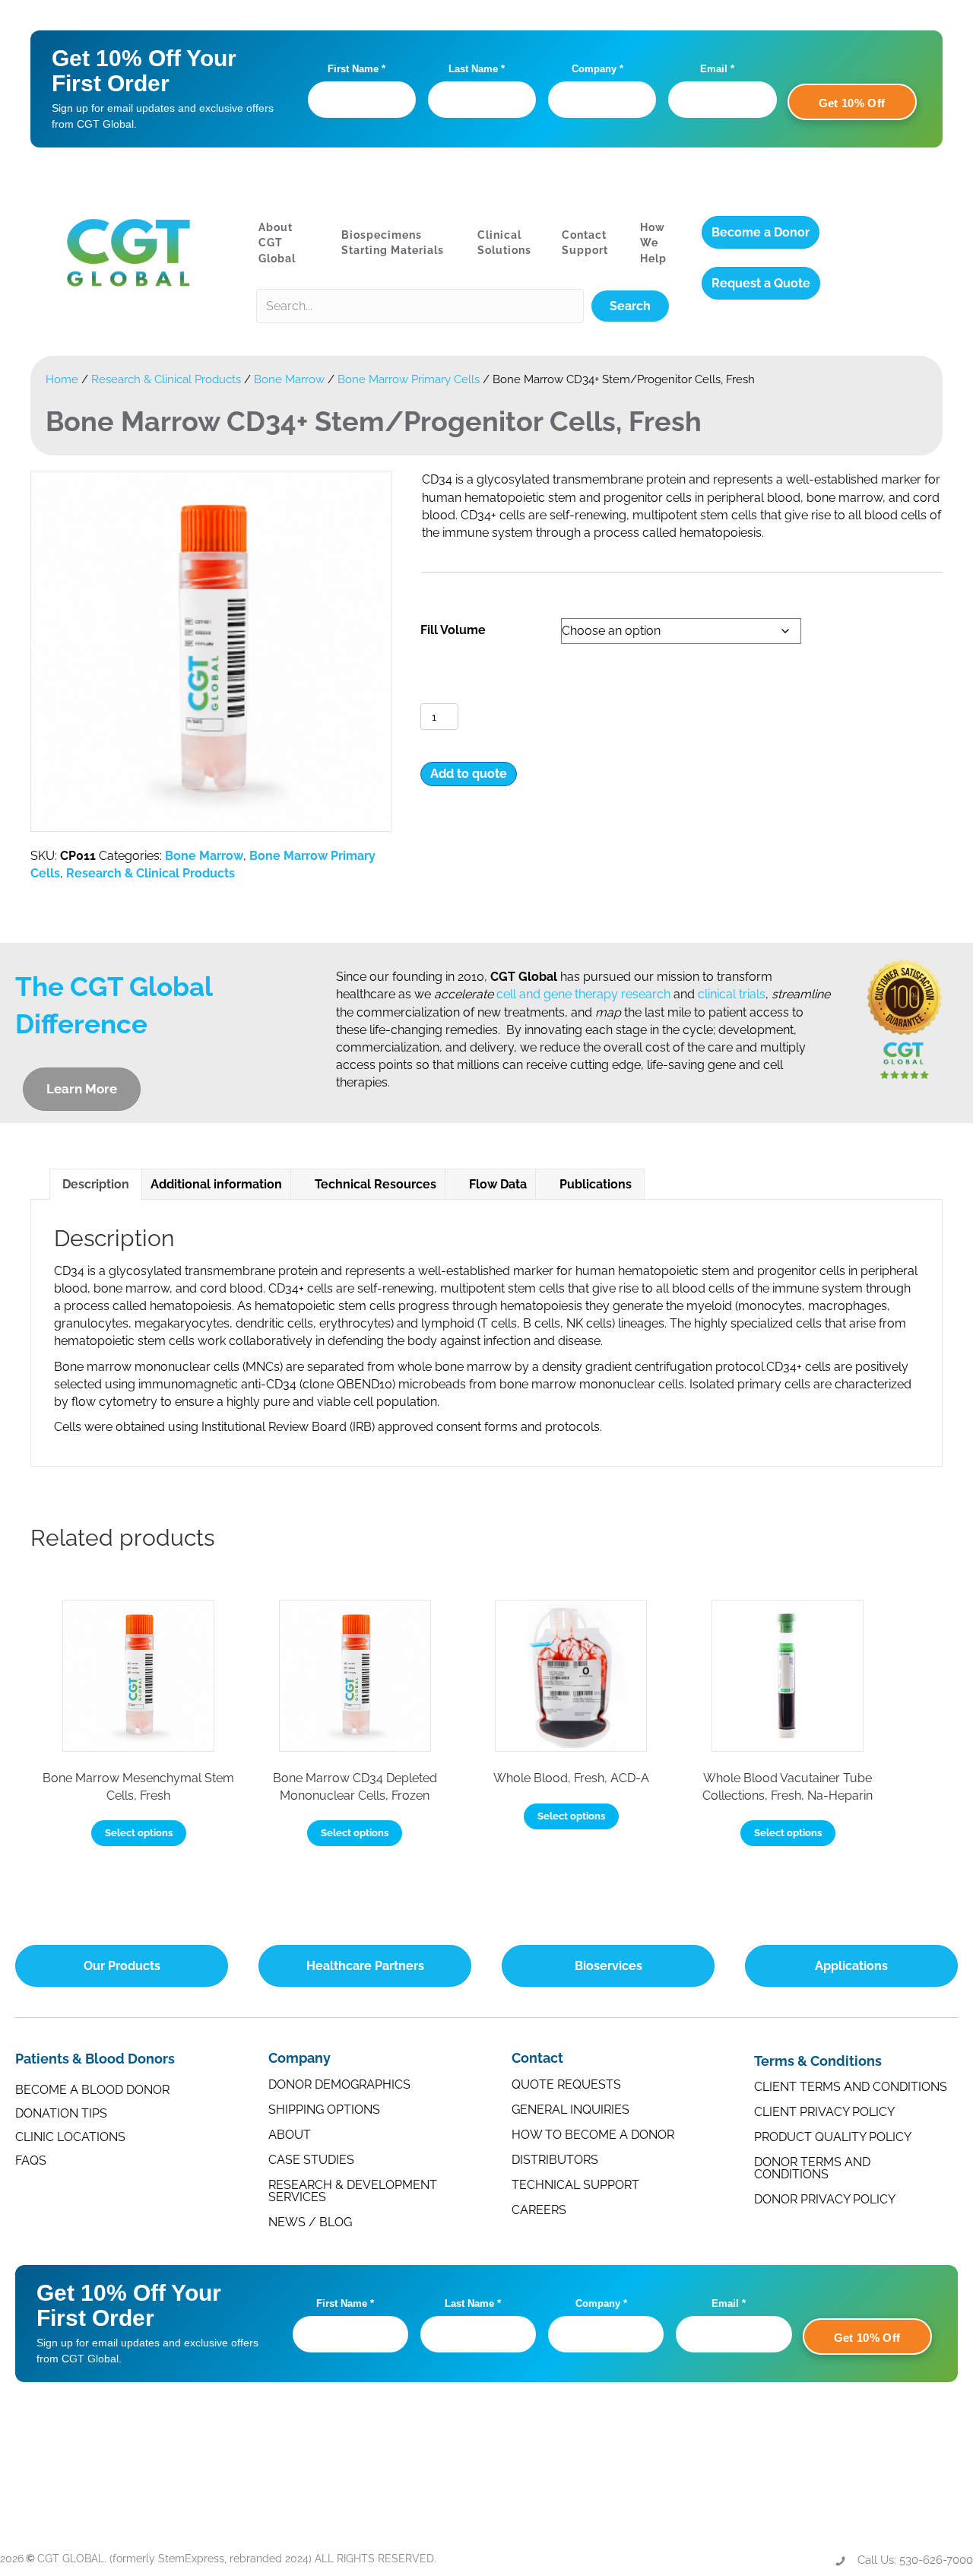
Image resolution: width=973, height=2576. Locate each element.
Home (62, 379)
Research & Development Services (353, 2191)
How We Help (653, 243)
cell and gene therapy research (583, 994)
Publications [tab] (596, 1184)
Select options (139, 1833)
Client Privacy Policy (824, 2112)
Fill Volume (453, 630)
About (290, 2135)
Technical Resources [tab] (376, 1184)
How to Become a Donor (593, 2135)
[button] (630, 306)
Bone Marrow (289, 379)
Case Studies (311, 2160)
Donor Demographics (339, 2084)
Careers (539, 2210)
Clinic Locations (70, 2137)
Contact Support (585, 243)
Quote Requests (566, 2084)
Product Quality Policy (833, 2137)
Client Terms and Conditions (851, 2087)
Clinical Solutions (504, 243)
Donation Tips (61, 2113)
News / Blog (310, 2222)
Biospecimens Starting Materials (393, 243)
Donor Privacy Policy (825, 2199)
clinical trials (732, 994)
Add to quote (469, 774)
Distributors (555, 2160)
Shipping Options (324, 2110)
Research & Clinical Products (166, 379)
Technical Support (575, 2185)
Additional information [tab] (216, 1184)
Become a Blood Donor (92, 2090)
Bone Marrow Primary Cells (409, 379)
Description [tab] (96, 1184)
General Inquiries (570, 2110)
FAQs (31, 2160)
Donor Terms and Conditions (812, 2168)
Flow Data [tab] (498, 1184)
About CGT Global (277, 243)
